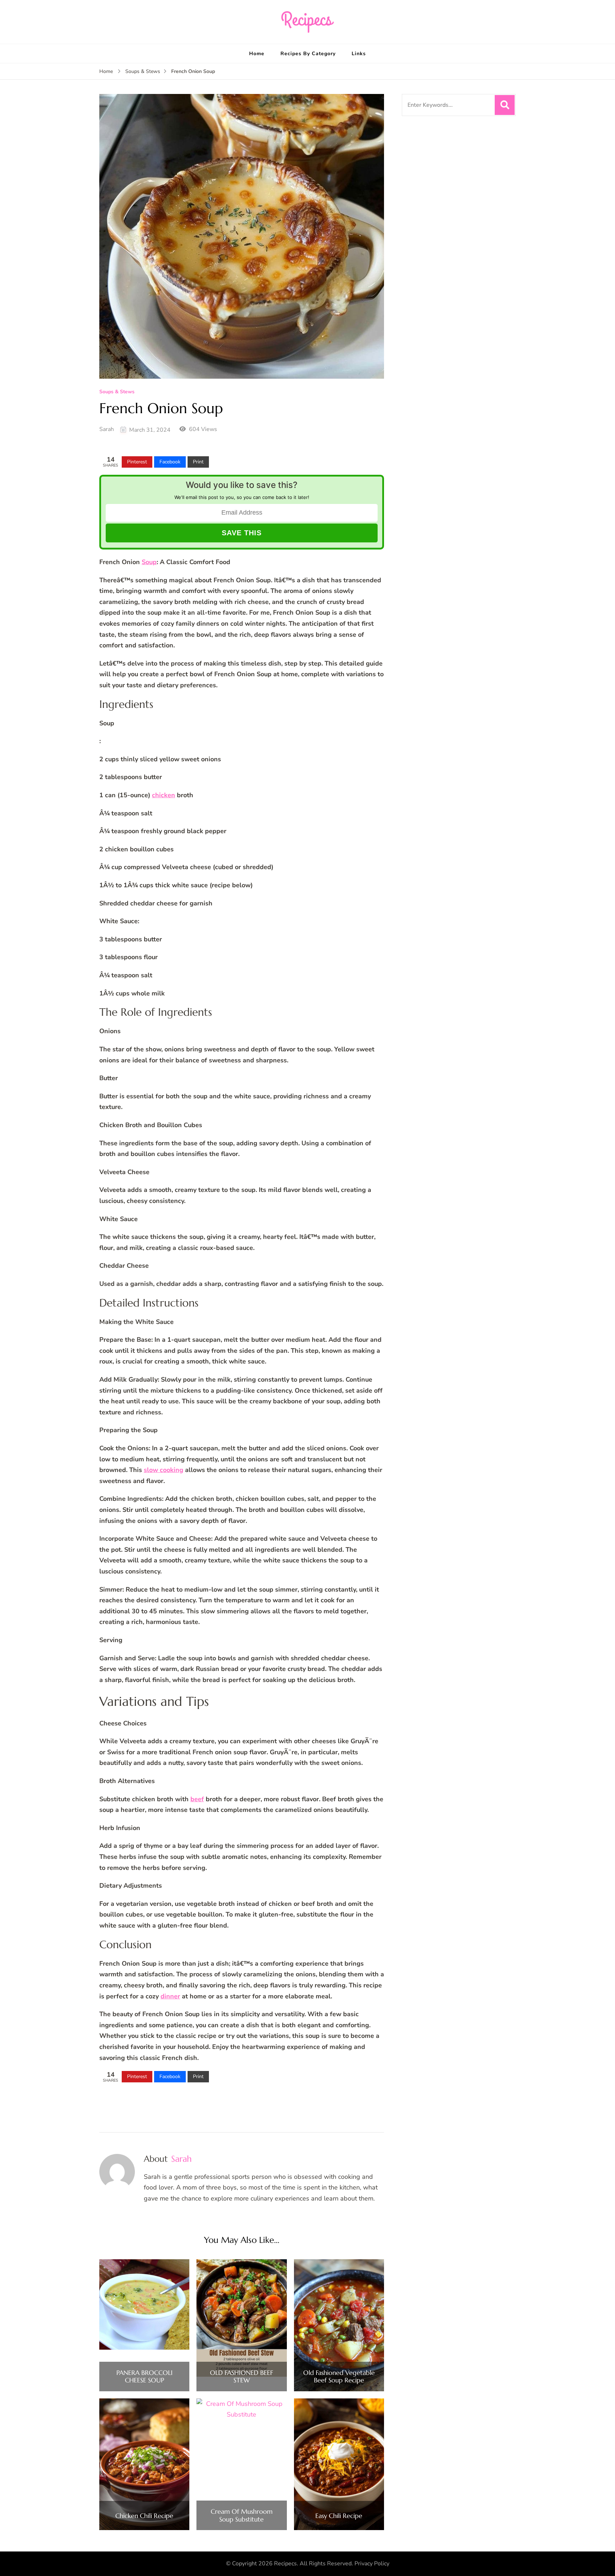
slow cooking (164, 1470)
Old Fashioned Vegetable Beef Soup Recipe (339, 2377)
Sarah (107, 429)
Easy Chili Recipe (339, 2516)
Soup (149, 562)
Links (359, 54)
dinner (170, 1996)
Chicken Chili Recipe (144, 2516)
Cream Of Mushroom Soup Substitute (242, 2515)
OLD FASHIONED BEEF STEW (241, 2377)
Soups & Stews (117, 392)
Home (257, 54)
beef (197, 1799)
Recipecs (285, 2564)
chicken (164, 795)
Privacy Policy (372, 2564)
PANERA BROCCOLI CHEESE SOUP (144, 2377)
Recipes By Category (308, 54)
